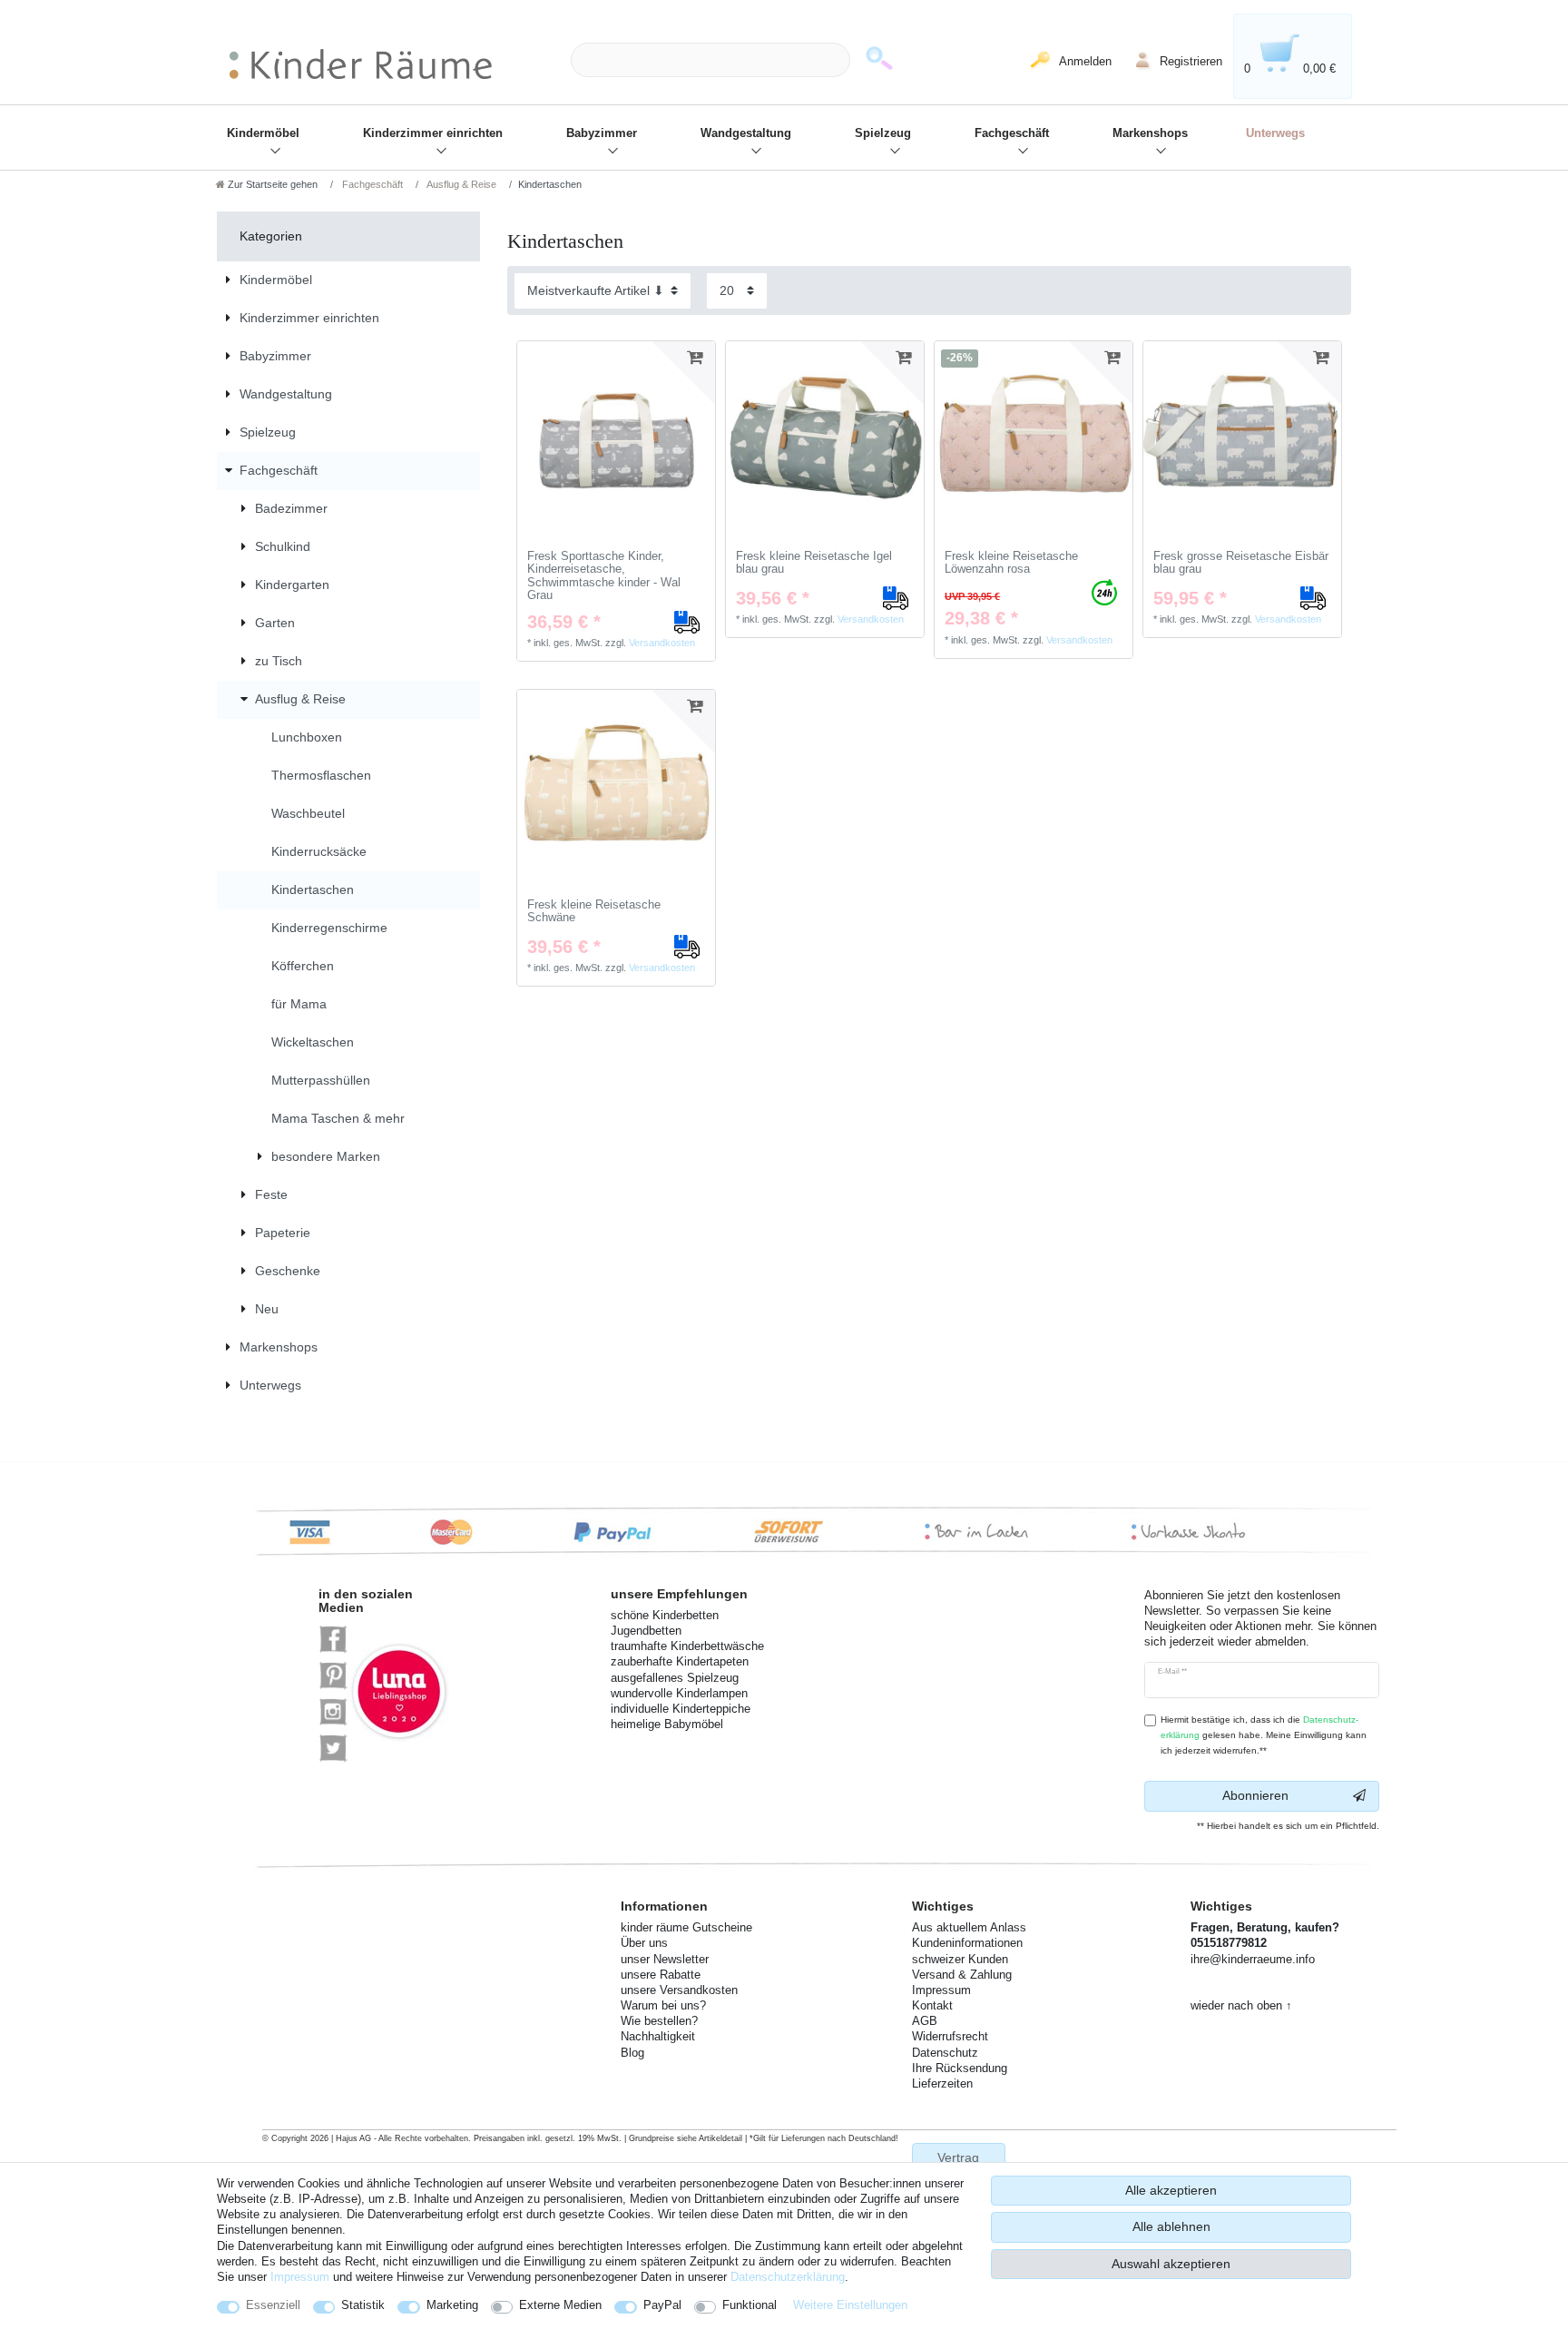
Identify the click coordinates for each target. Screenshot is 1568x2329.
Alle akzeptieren (1171, 2190)
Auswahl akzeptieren (1171, 2264)
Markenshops (1150, 133)
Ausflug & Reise (461, 184)
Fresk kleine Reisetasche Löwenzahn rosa (1011, 563)
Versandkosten (662, 643)
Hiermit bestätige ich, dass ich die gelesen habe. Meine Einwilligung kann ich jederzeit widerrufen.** (1264, 1735)
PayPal (662, 2305)
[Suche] (879, 60)
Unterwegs (1275, 133)
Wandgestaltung (746, 133)
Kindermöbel (263, 133)
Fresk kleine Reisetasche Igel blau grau (814, 563)
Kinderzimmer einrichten (433, 133)
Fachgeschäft (1012, 133)
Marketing (452, 2305)
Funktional (750, 2305)
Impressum (300, 2277)
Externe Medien (560, 2305)
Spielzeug (883, 133)
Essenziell (273, 2305)
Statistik (363, 2305)
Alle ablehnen (1171, 2226)
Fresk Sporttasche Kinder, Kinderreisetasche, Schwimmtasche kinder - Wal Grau (604, 576)
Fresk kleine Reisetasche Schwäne (594, 912)
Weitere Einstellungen (850, 2305)
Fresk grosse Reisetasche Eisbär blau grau (1241, 563)
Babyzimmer (602, 133)
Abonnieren (1255, 1795)
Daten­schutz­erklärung (788, 2277)
